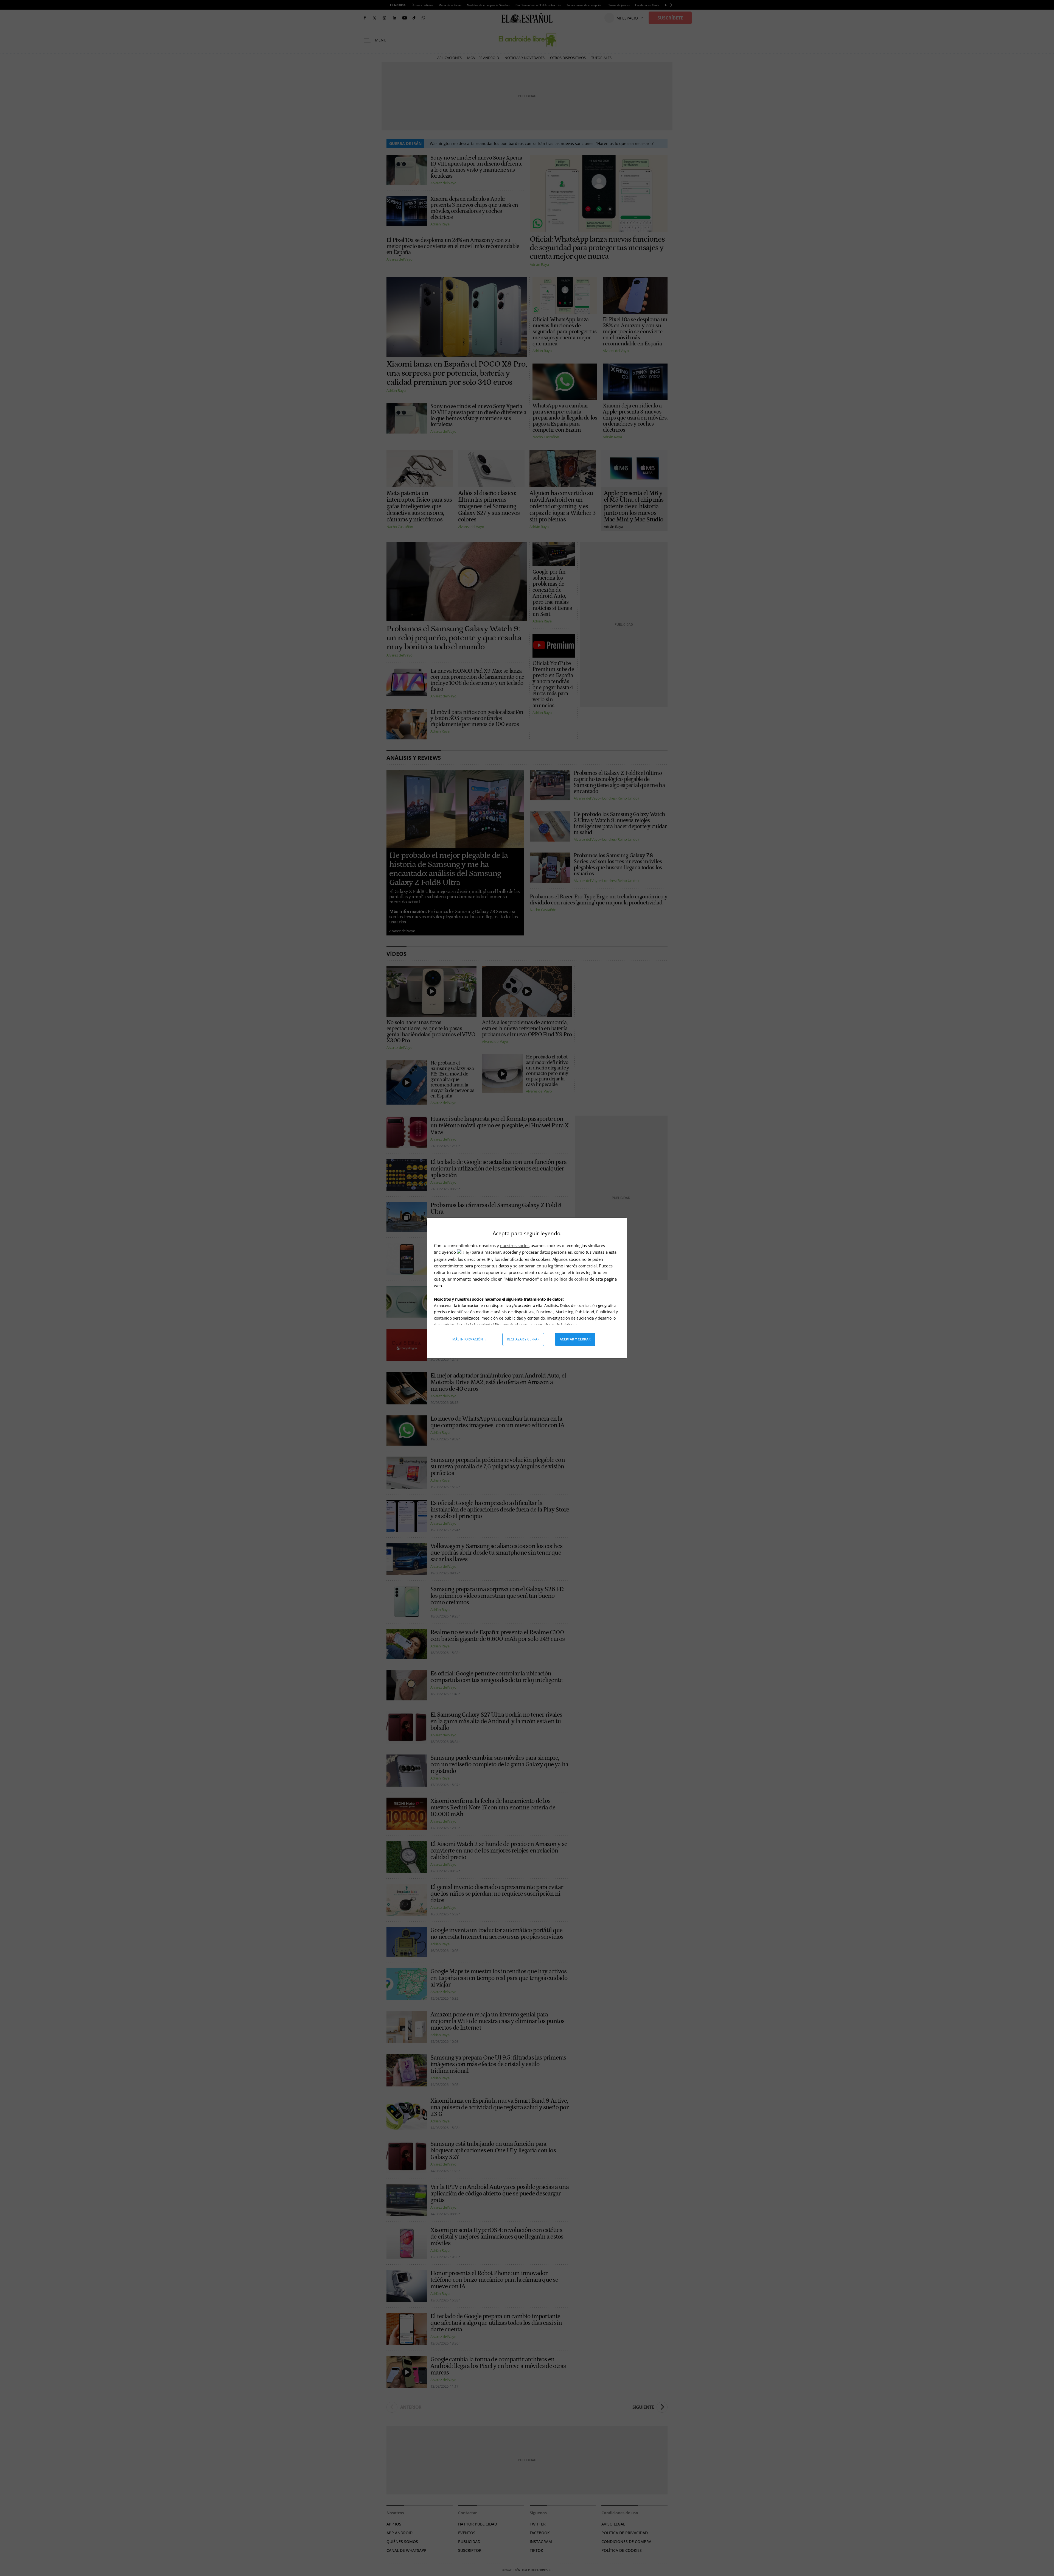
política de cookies (572, 1279)
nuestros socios (515, 1245)
